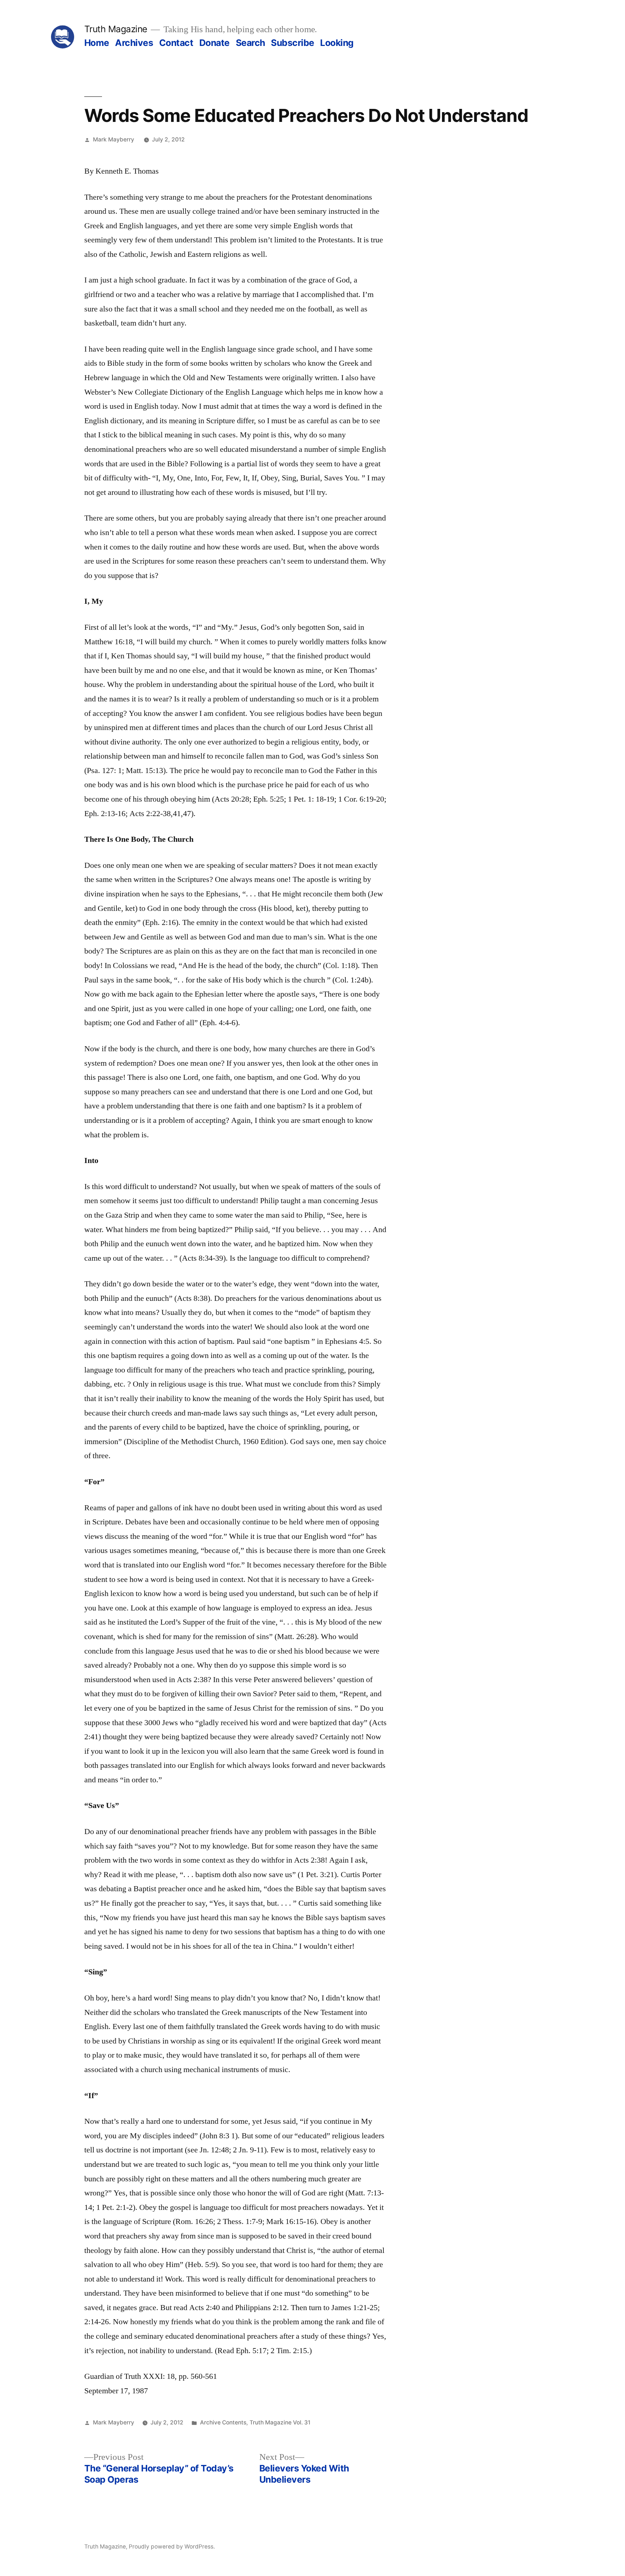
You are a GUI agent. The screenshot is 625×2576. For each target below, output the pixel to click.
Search (250, 43)
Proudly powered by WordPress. (172, 2547)
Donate (214, 43)
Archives (134, 43)
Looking (337, 43)
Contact (176, 43)
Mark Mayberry (114, 139)
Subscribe (293, 43)
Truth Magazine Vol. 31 (280, 2422)
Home (97, 43)
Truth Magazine (116, 29)
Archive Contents (223, 2422)
